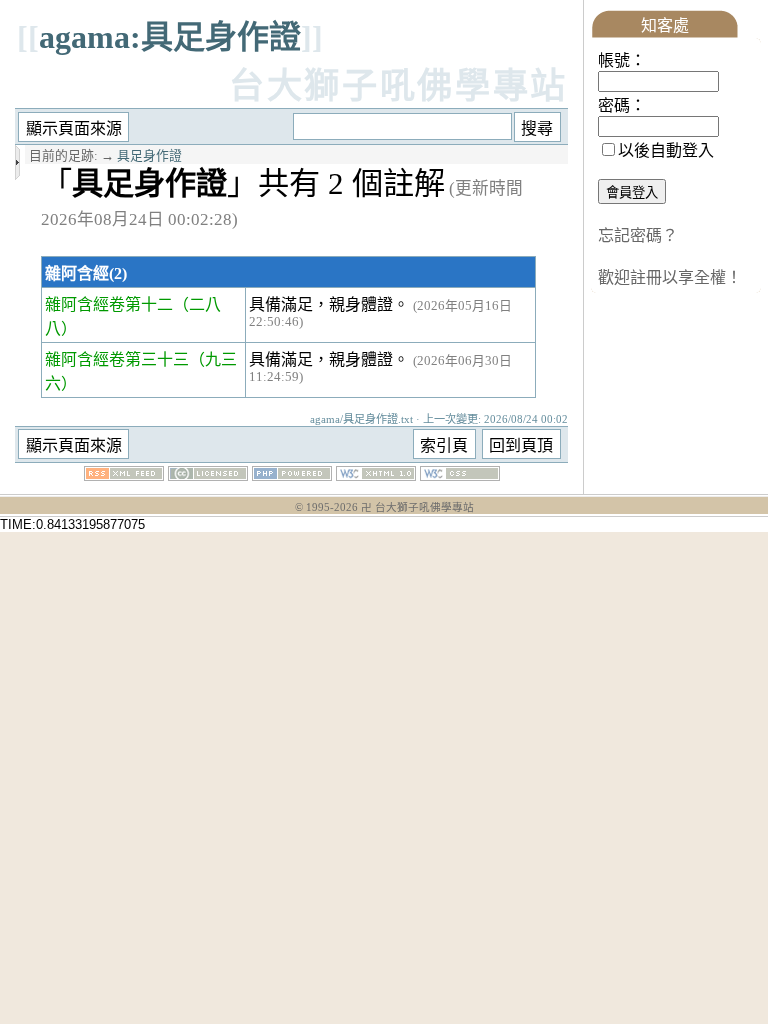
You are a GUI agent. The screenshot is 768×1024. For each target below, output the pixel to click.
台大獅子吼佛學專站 (398, 86)
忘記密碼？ (638, 235)
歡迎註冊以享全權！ (670, 277)
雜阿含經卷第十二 (109, 304)
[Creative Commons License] (208, 475)
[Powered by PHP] (292, 475)
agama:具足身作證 (170, 37)
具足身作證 (149, 156)
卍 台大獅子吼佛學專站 (417, 507)
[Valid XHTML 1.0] (376, 475)
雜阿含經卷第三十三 (117, 359)
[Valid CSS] (460, 475)
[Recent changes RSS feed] (124, 475)
